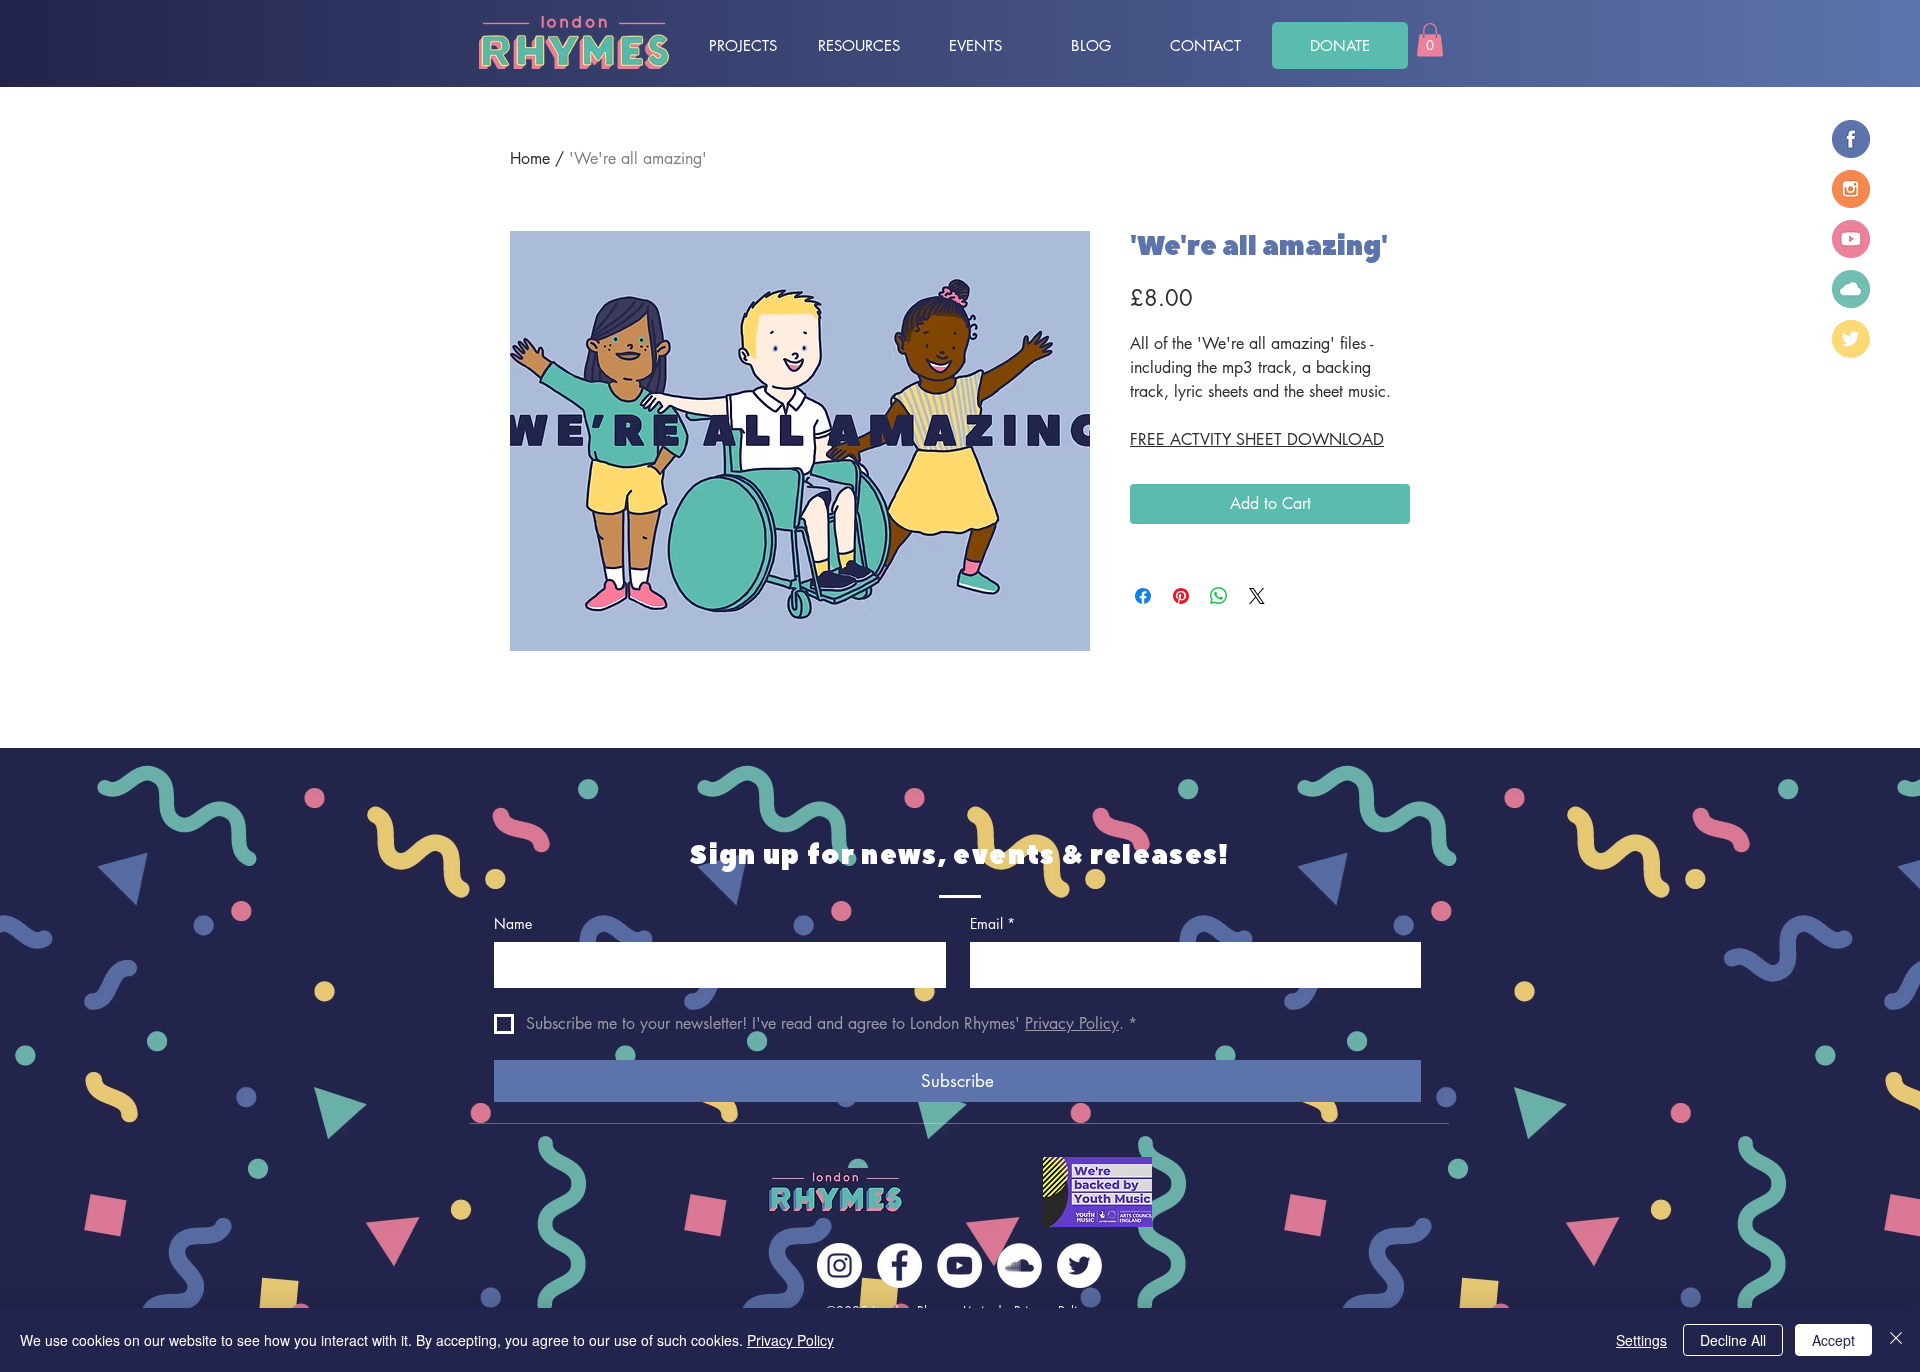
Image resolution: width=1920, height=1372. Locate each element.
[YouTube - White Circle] (959, 1265)
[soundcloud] (1851, 289)
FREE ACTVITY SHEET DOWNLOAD (1257, 439)
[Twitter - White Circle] (1079, 1265)
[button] (1430, 39)
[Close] (1896, 1340)
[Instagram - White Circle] (839, 1265)
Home (530, 158)
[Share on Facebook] (1143, 596)
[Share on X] (1257, 596)
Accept (1833, 1340)
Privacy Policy (790, 1340)
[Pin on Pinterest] (1181, 596)
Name (513, 923)
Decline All (1733, 1340)
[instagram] (1851, 189)
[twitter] (1851, 339)
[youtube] (1851, 239)
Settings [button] (1641, 1340)
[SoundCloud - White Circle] (1019, 1265)
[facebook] (1851, 139)
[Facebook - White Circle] (899, 1265)
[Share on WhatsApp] (1219, 596)
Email (992, 923)
